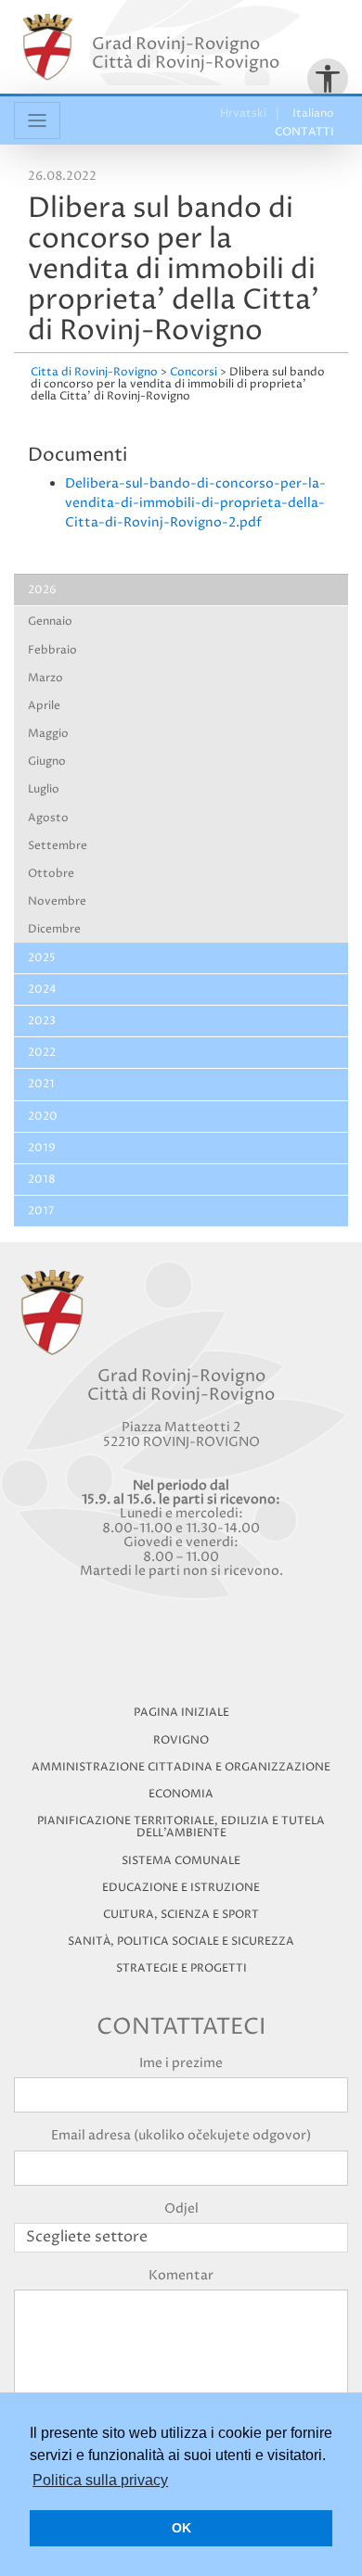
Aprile (44, 706)
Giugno (47, 761)
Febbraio (52, 650)
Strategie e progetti (181, 1968)
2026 (42, 590)
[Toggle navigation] (37, 121)
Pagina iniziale (181, 1713)
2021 (41, 1084)
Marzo (45, 678)
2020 (43, 1117)
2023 (42, 1021)
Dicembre (54, 929)
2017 (41, 1211)
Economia (181, 1794)
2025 (42, 958)
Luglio (44, 789)
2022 (42, 1053)
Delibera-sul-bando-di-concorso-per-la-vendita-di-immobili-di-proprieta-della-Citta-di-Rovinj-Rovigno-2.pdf (195, 503)
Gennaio (50, 622)
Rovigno (181, 1740)
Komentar (181, 2275)
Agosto (48, 818)
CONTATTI (304, 132)
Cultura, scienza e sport (181, 1915)
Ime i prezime (181, 2063)
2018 (42, 1180)
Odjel (181, 2208)
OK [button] (181, 2528)
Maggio (48, 734)
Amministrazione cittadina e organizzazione (181, 1767)
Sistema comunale (181, 1861)
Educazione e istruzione (181, 1888)
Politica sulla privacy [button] (100, 2480)
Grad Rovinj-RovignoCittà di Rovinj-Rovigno (186, 53)
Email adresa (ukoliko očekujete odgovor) (181, 2135)
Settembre (58, 846)
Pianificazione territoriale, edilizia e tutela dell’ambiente (181, 1827)
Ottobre (51, 874)
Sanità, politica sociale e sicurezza (181, 1942)
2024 (42, 990)
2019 (42, 1148)
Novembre (57, 901)
